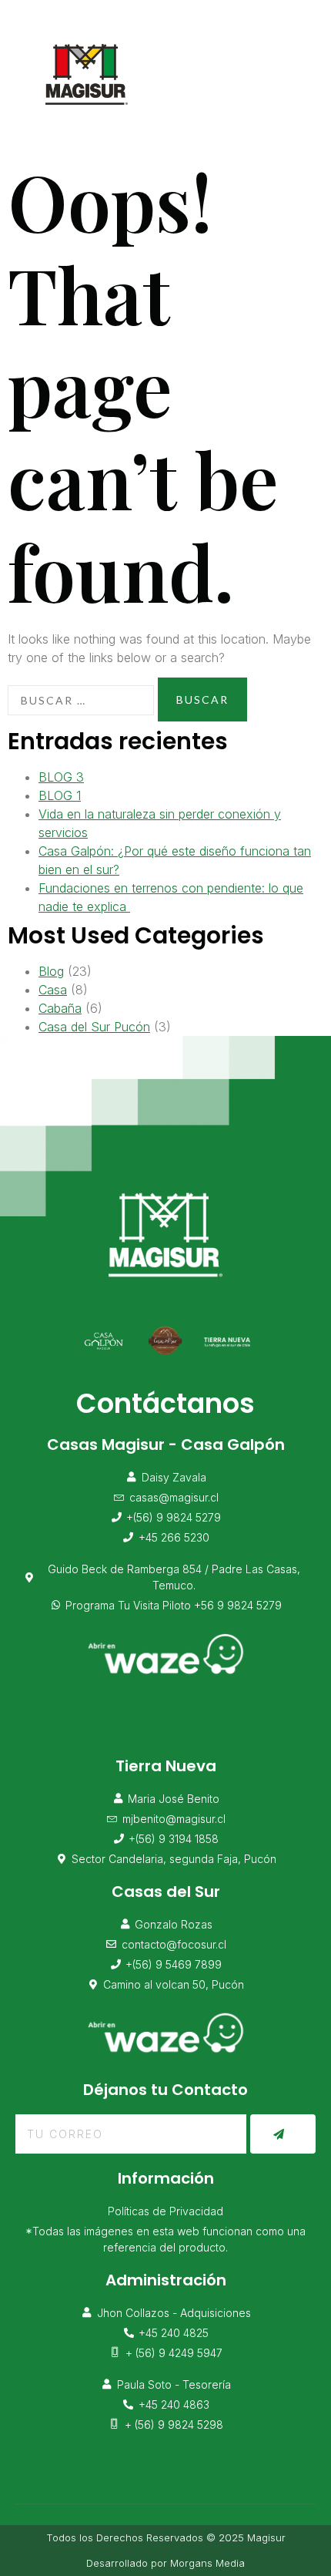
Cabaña (60, 1008)
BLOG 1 (60, 795)
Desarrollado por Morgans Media (165, 2563)
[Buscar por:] (81, 700)
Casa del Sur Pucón (94, 1027)
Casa (53, 990)
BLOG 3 (61, 777)
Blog (51, 971)
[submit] (283, 2134)
